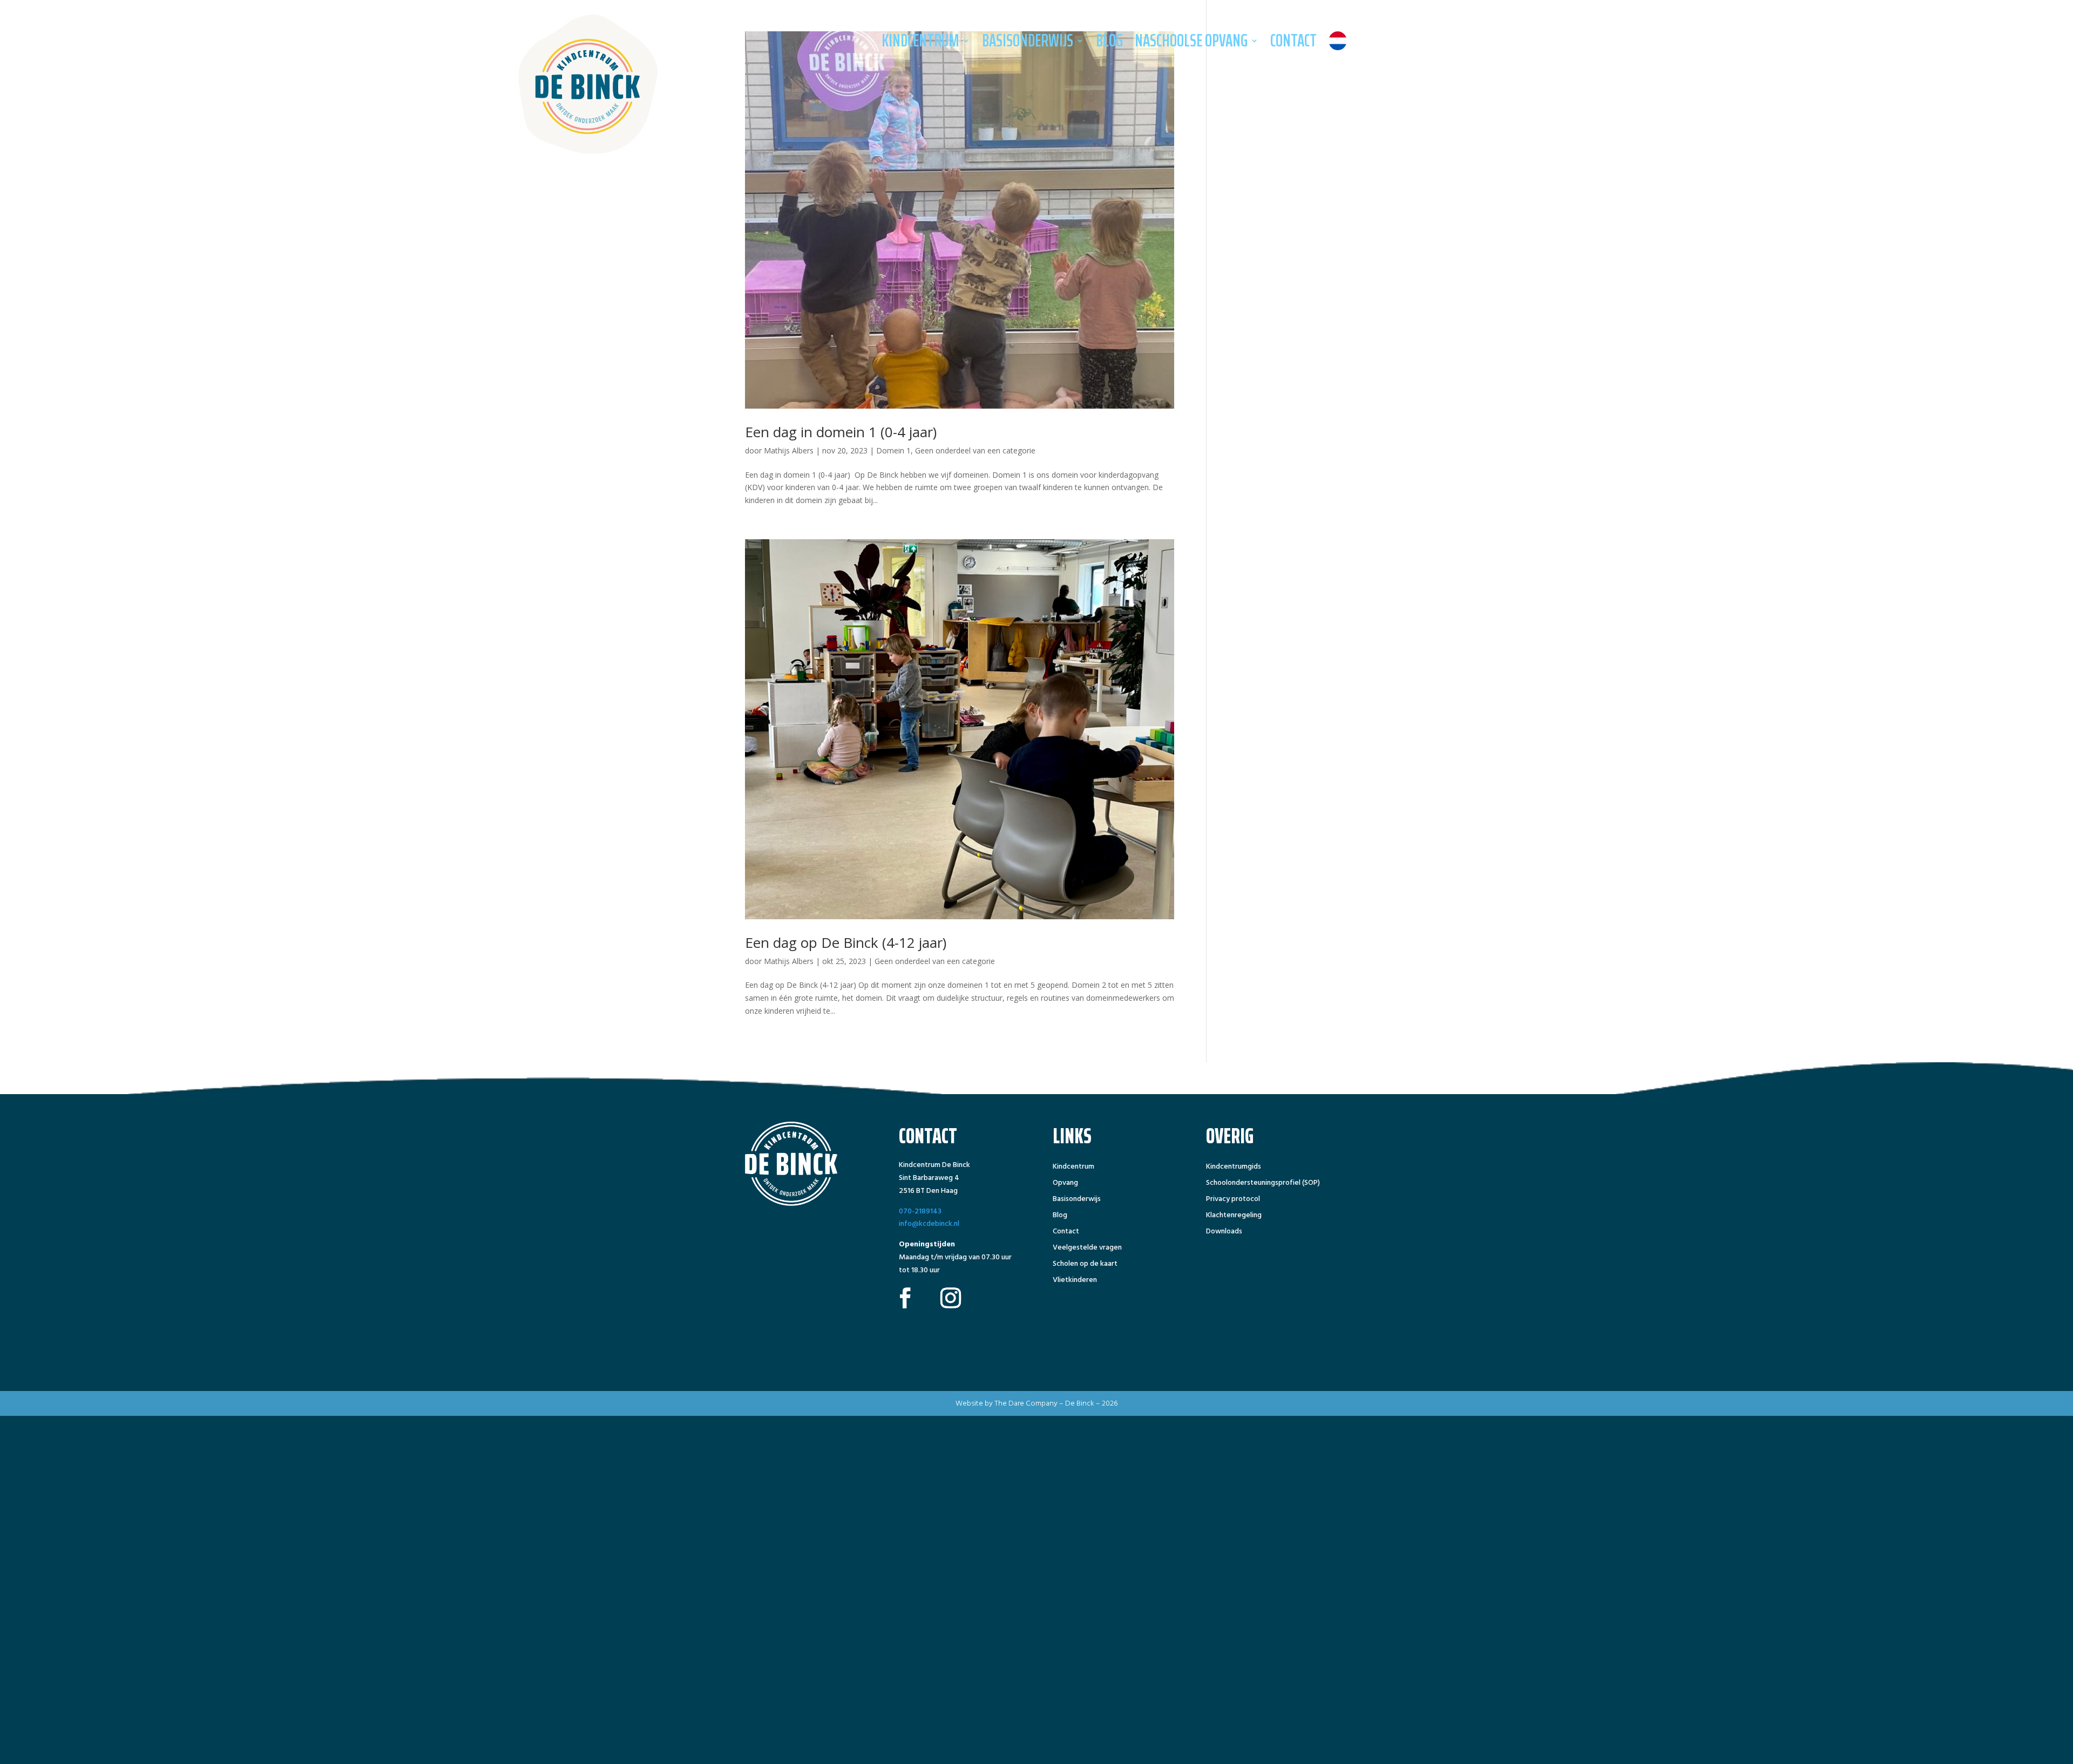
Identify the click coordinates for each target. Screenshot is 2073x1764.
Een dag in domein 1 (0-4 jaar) (841, 432)
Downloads (1224, 1232)
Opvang (1065, 1184)
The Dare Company (1026, 1403)
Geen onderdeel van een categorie (975, 450)
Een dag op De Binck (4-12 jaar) (846, 942)
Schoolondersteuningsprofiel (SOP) (1263, 1184)
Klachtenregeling (1234, 1216)
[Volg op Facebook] (905, 1298)
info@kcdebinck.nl (929, 1223)
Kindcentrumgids (1234, 1168)
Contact (1293, 40)
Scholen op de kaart (1085, 1265)
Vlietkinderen (1075, 1281)
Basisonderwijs (1028, 40)
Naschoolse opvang (1191, 40)
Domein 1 (893, 450)
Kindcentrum (920, 40)
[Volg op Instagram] (951, 1298)
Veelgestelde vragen (1087, 1249)
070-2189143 (920, 1211)
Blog (1109, 40)
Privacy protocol (1233, 1200)
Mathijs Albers (789, 450)
